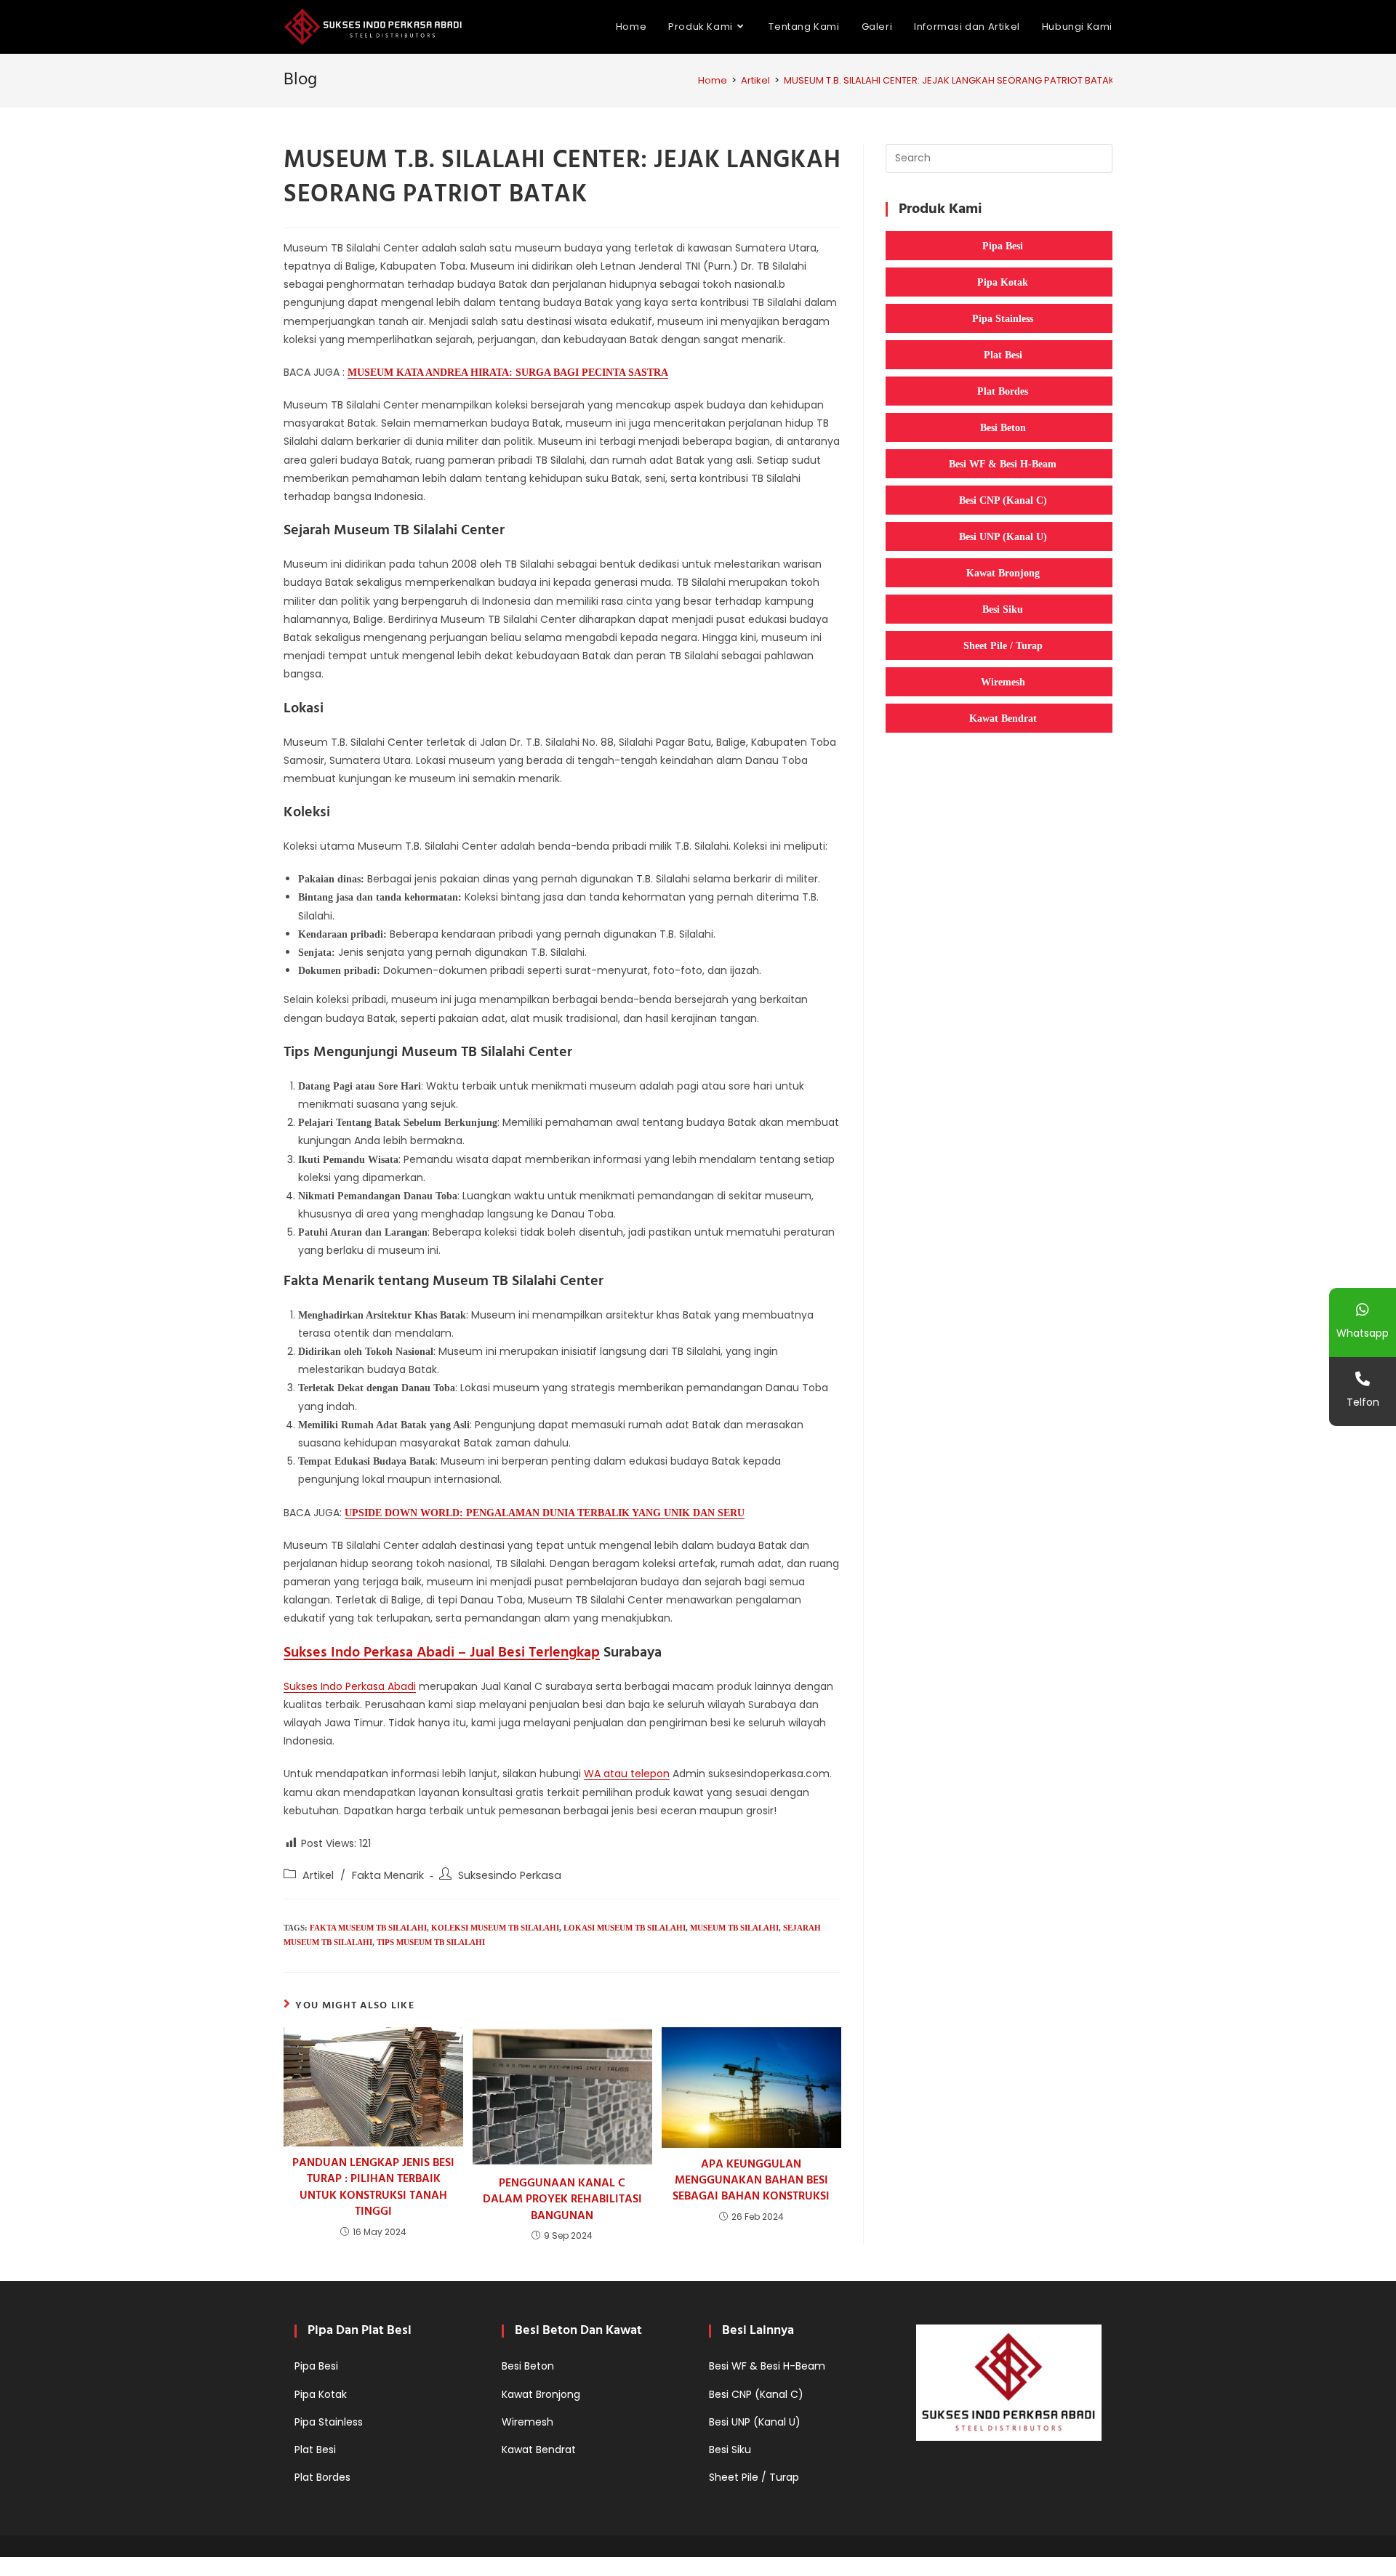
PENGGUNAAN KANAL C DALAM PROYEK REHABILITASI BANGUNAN (562, 2200)
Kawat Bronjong (1003, 573)
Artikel (318, 1875)
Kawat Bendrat (1003, 718)
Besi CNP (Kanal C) (1003, 500)
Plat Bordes (1003, 391)
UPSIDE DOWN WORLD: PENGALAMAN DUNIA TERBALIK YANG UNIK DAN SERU (545, 1513)
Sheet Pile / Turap (1003, 645)
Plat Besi (1003, 355)
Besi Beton (1003, 427)
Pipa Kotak (1003, 282)
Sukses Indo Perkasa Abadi (350, 1686)
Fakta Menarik (388, 1875)
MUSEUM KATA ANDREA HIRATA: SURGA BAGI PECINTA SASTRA (508, 373)
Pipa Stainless (1003, 318)
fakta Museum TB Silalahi (368, 1928)
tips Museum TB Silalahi (431, 1942)
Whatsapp (1363, 1333)
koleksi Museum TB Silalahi (495, 1928)
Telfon (1363, 1402)
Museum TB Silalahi (734, 1928)
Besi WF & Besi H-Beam (1003, 464)
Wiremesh (1003, 682)
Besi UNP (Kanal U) (1003, 536)
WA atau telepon (627, 1774)
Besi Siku (1003, 609)
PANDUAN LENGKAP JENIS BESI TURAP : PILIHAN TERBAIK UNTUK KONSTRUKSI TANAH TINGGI (373, 2188)
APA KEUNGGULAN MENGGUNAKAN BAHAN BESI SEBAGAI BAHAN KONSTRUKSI (751, 2181)
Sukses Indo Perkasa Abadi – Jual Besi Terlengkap (442, 1653)
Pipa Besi (1003, 246)
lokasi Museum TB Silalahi (625, 1928)
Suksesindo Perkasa (510, 1875)
